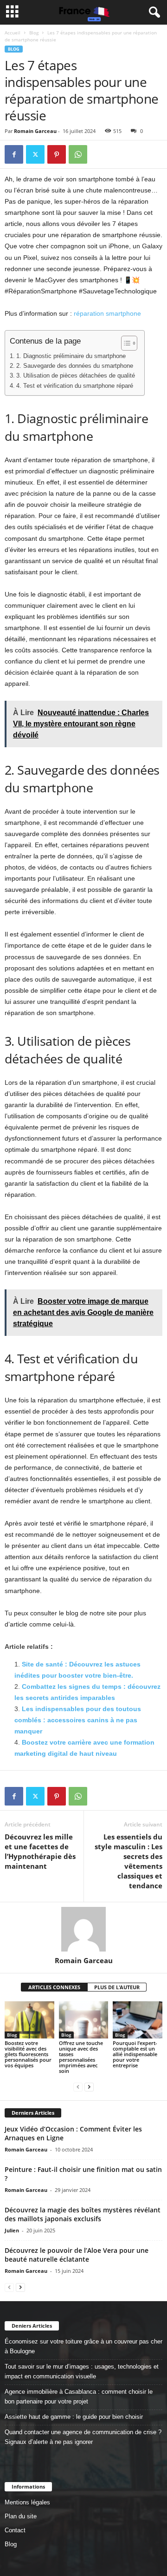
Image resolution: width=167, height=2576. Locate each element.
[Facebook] (14, 154)
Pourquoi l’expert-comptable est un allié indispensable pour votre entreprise (135, 2054)
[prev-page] (78, 2087)
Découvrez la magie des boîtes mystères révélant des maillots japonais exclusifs (83, 2214)
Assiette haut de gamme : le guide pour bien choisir (74, 2417)
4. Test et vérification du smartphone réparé (75, 386)
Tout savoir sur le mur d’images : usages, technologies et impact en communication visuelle (82, 2371)
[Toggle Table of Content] (125, 343)
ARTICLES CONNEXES (54, 1987)
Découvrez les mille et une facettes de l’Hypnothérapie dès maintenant (40, 1851)
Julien (12, 2230)
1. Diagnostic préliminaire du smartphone (71, 356)
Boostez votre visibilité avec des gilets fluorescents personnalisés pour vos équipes (28, 2054)
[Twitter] (35, 154)
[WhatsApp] (78, 154)
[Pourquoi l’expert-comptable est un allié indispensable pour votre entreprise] (138, 2020)
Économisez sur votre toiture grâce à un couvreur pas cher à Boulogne (83, 2346)
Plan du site (21, 2516)
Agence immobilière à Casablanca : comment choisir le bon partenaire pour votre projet (79, 2397)
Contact (15, 2530)
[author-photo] (83, 1929)
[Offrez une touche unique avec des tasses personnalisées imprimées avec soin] (84, 2020)
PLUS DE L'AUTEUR (117, 1987)
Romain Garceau (35, 131)
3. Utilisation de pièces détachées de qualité (76, 376)
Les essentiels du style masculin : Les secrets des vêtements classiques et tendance (128, 1861)
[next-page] (89, 2087)
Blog (34, 33)
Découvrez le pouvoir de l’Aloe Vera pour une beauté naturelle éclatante (77, 2255)
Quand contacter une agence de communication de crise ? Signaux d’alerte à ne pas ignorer (83, 2437)
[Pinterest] (57, 154)
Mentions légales (27, 2502)
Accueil (13, 33)
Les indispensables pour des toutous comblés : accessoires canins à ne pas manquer (78, 1720)
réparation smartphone (107, 313)
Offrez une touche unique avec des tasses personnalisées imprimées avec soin (81, 2057)
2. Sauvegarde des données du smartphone (75, 366)
